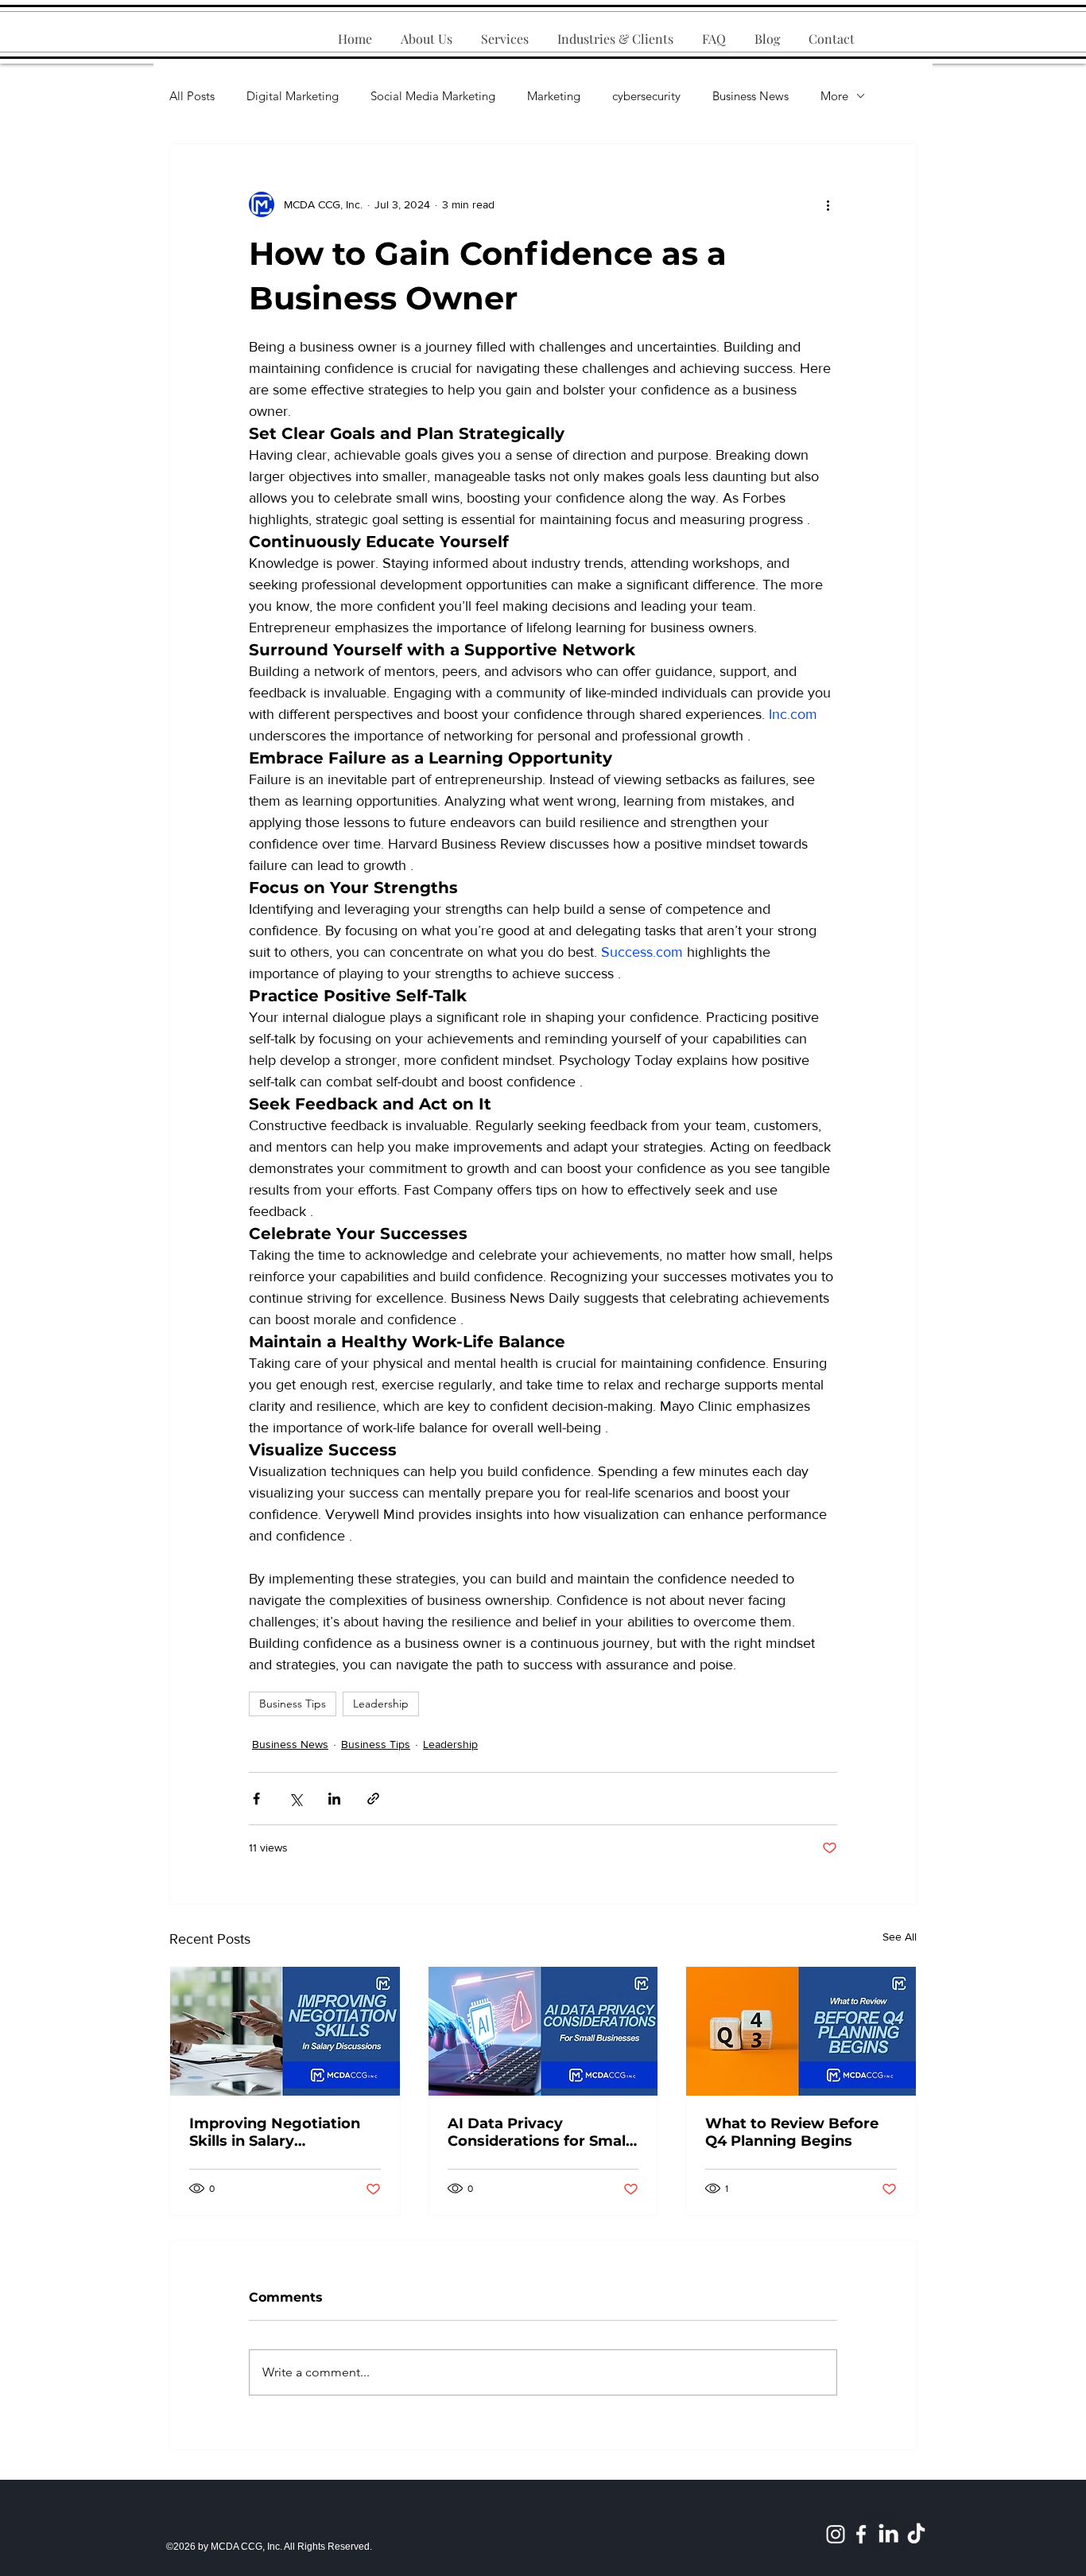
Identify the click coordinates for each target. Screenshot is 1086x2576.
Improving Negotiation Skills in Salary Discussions (275, 2132)
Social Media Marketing (433, 96)
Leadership (381, 1704)
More (834, 96)
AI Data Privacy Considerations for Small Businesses (539, 2132)
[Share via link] (373, 1799)
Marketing (554, 96)
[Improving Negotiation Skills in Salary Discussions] (285, 2031)
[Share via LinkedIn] (334, 1799)
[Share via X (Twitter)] (295, 1799)
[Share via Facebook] (256, 1799)
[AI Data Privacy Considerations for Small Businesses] (543, 2031)
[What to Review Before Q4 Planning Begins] (801, 2031)
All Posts (192, 96)
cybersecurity (646, 96)
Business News (751, 96)
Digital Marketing (293, 96)
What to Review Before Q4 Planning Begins (792, 2132)
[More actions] (828, 204)
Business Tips (293, 1704)
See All (900, 1937)
